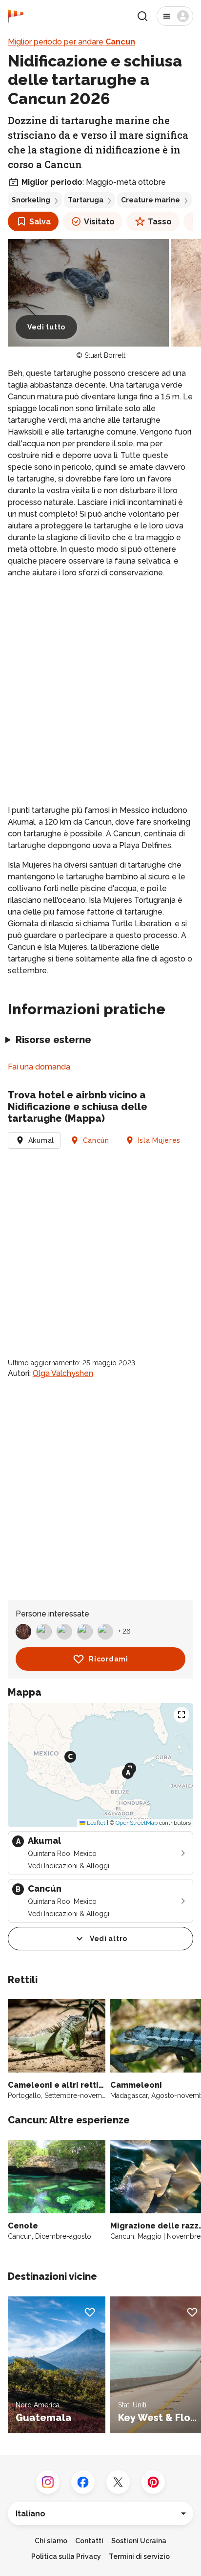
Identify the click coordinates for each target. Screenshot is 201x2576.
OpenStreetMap (137, 1823)
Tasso (160, 222)
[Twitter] (118, 2482)
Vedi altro (109, 1939)
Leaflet (95, 1823)
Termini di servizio (139, 2556)
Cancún (96, 1140)
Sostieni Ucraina (139, 2541)
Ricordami (108, 1659)
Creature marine (151, 200)
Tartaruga (86, 200)
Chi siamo (51, 2541)
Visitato (99, 222)
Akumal (41, 1140)
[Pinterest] (153, 2482)
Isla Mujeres (159, 1140)
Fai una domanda (39, 1067)
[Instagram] (48, 2482)
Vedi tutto (46, 327)
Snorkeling (31, 200)
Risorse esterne (53, 1040)
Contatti (89, 2541)
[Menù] (175, 16)
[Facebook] (83, 2482)
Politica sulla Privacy (66, 2556)
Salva (40, 222)
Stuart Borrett (105, 355)
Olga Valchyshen (63, 1373)
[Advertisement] (100, 692)
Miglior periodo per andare (71, 42)
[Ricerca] (142, 16)
